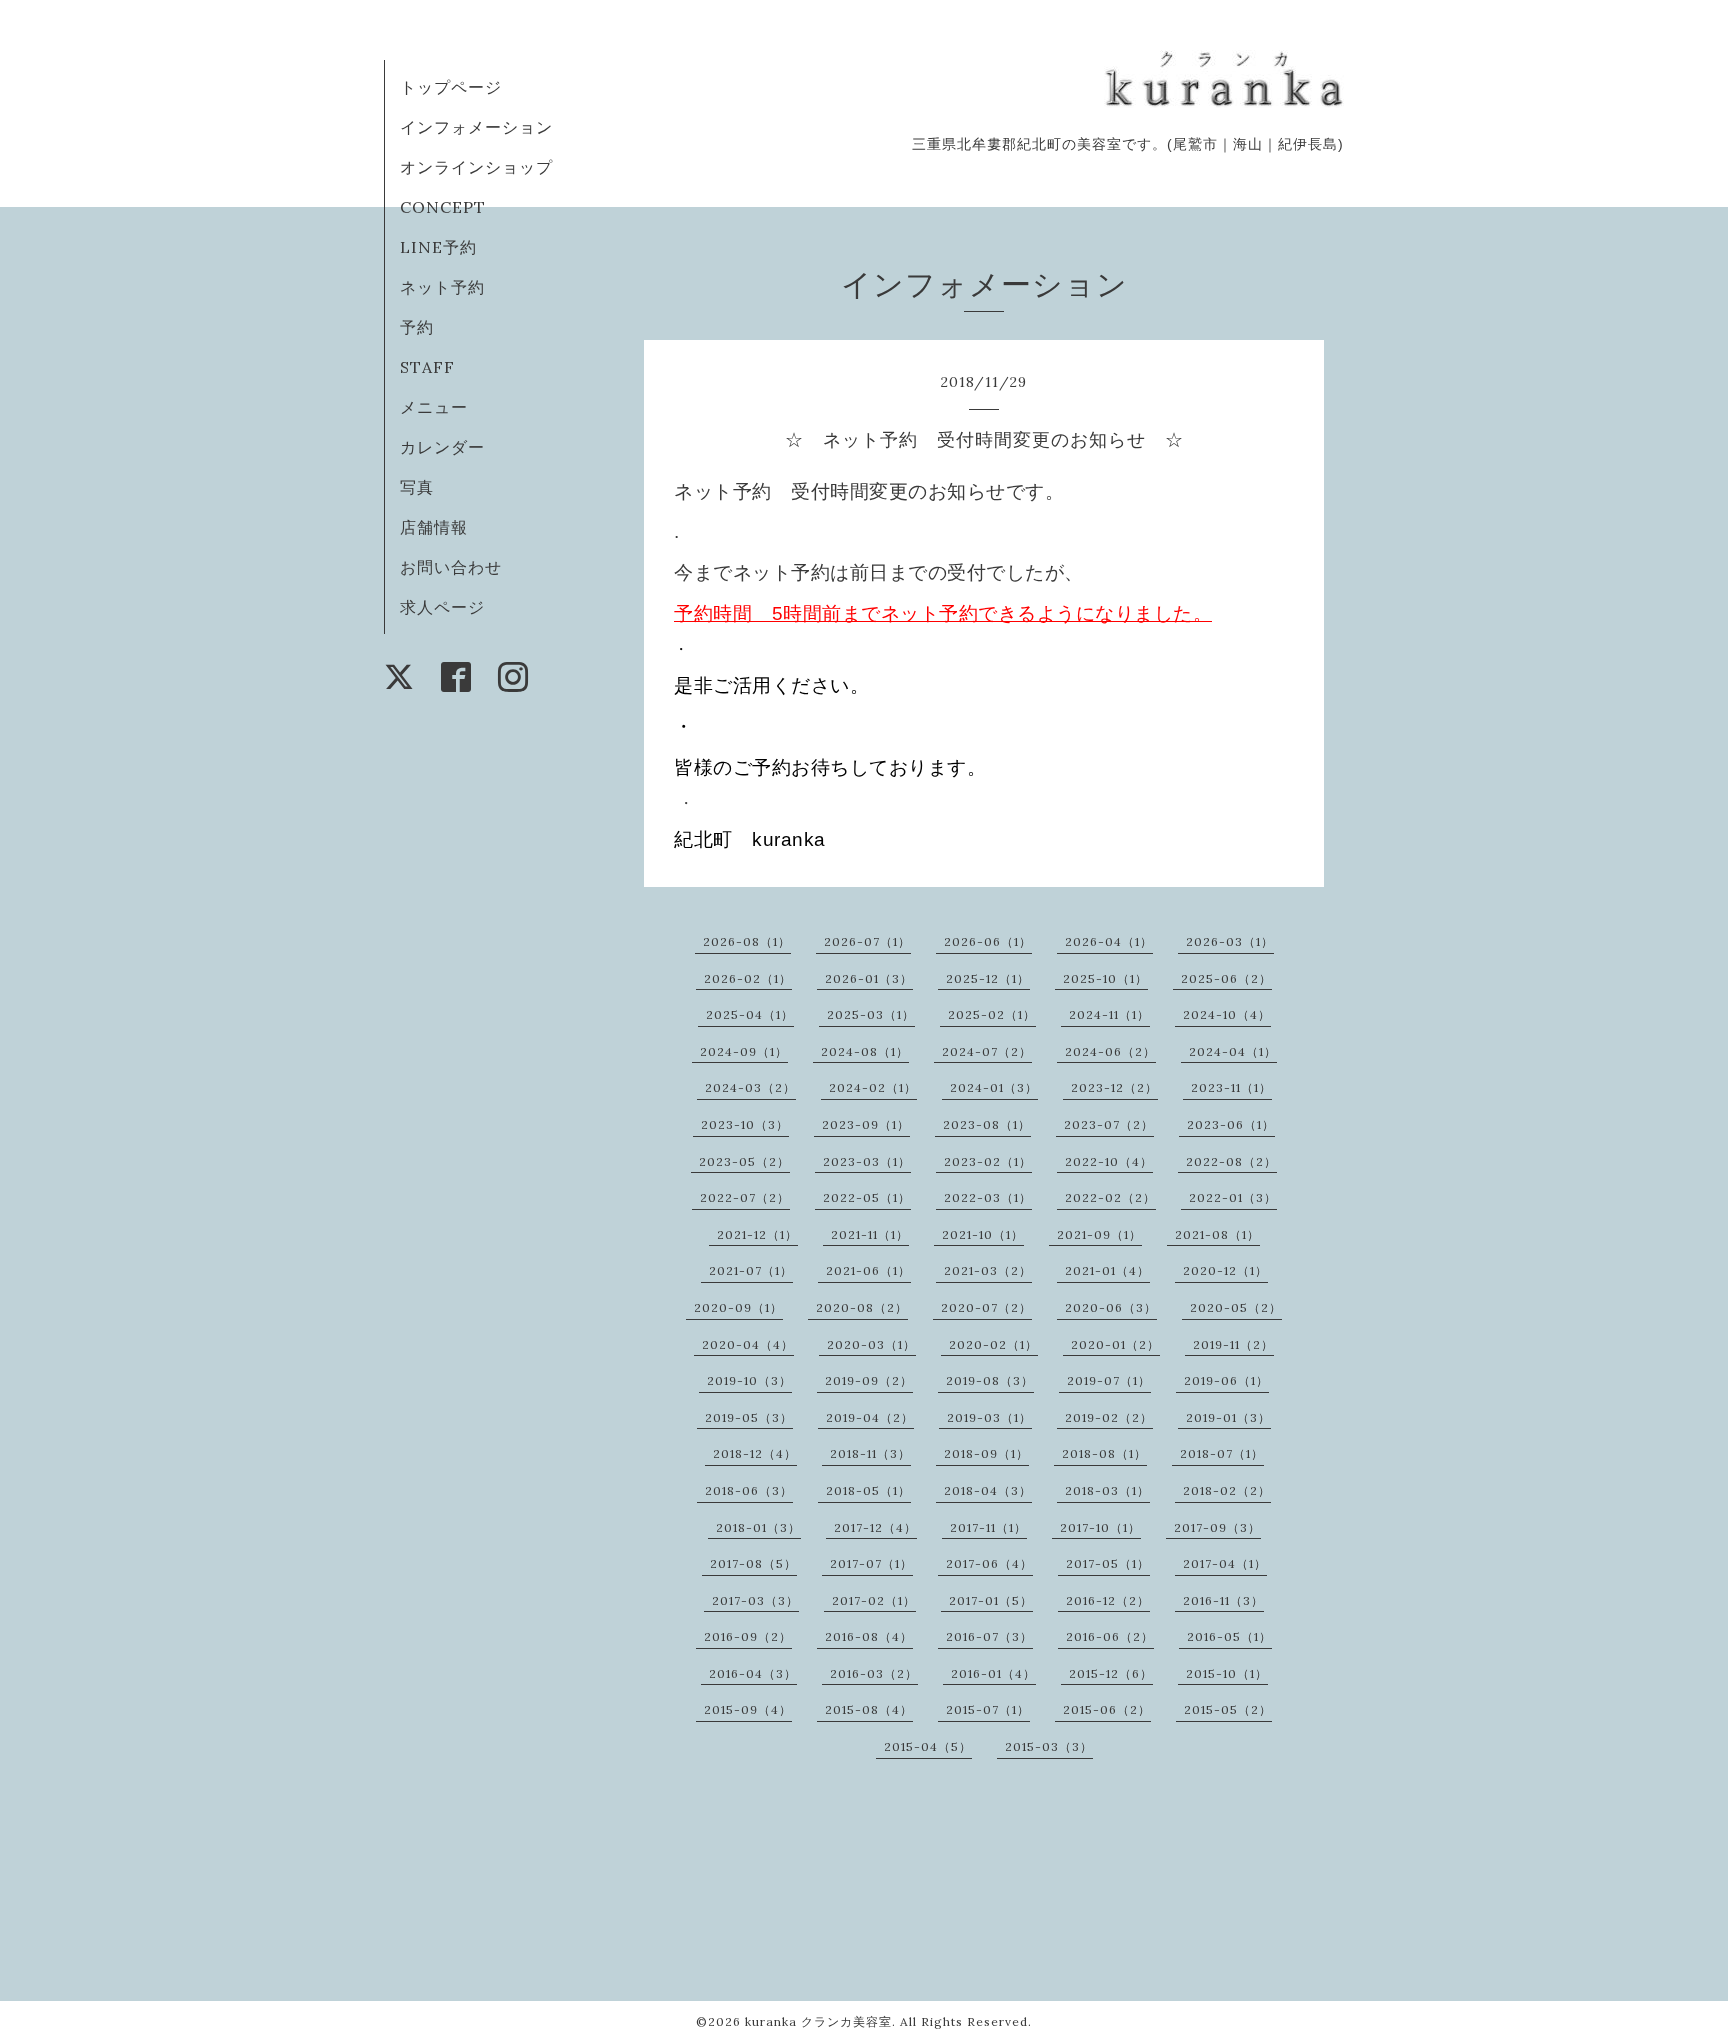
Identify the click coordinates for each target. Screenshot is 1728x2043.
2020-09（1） (738, 1307)
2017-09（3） (1217, 1527)
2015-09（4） (748, 1709)
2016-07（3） (989, 1636)
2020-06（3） (1111, 1307)
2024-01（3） (994, 1087)
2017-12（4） (875, 1527)
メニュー (434, 407)
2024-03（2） (750, 1087)
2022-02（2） (1110, 1197)
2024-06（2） (1110, 1051)
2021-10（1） (983, 1234)
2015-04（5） (928, 1746)
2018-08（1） (1104, 1453)
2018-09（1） (986, 1453)
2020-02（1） (993, 1344)
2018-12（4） (755, 1453)
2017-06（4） (989, 1563)
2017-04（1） (1225, 1563)
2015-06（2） (1107, 1709)
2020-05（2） (1236, 1307)
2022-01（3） (1233, 1197)
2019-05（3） (749, 1417)
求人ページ (442, 607)
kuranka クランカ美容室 (818, 2021)
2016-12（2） (1108, 1600)
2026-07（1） (867, 941)
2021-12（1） (757, 1234)
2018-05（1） (868, 1490)
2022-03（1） (988, 1197)
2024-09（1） (744, 1051)
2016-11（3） (1223, 1600)
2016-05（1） (1229, 1636)
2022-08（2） (1231, 1161)
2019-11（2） (1233, 1344)
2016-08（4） (869, 1636)
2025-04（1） (750, 1014)
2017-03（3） (755, 1600)
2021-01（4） (1107, 1270)
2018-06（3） (749, 1490)
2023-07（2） (1109, 1124)
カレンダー (442, 447)
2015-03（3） (1049, 1746)
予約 (417, 327)
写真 (417, 487)
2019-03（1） (989, 1417)
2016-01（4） (993, 1673)
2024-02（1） (873, 1087)
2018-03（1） (1107, 1490)
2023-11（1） (1231, 1087)
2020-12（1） (1225, 1270)
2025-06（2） (1226, 978)
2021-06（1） (868, 1270)
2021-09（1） (1099, 1234)
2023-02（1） (988, 1161)
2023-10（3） (745, 1124)
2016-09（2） (748, 1636)
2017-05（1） (1108, 1563)
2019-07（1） (1109, 1380)
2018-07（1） (1222, 1453)
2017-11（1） (988, 1527)
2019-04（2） (870, 1417)
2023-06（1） (1231, 1124)
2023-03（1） (867, 1161)
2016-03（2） (874, 1673)
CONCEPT (443, 207)
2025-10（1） (1105, 978)
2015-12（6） (1111, 1673)
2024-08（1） (865, 1051)
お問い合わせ (451, 567)
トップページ (451, 87)
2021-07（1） (751, 1270)
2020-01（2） (1115, 1344)
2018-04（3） (988, 1490)
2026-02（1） (748, 978)
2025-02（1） (992, 1014)
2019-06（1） (1226, 1380)
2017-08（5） (753, 1563)
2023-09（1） (866, 1124)
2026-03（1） (1230, 941)
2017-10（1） (1100, 1527)
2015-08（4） (869, 1709)
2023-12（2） (1114, 1087)
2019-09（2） (869, 1380)
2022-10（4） (1109, 1161)
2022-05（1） (867, 1197)
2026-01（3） (869, 978)
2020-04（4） (748, 1344)
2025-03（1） (871, 1014)
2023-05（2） (744, 1161)
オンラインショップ (476, 167)
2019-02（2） (1109, 1417)
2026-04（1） (1109, 941)
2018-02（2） (1227, 1490)
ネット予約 (442, 287)
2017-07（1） (871, 1563)
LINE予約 (438, 247)
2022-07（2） (745, 1197)
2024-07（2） (987, 1051)
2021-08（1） (1217, 1234)
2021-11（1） (870, 1234)
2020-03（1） (871, 1344)
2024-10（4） (1227, 1014)
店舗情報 (434, 527)
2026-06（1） (988, 941)
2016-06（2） (1110, 1636)
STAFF (427, 367)
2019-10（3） (749, 1380)
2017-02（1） (874, 1600)
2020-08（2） (862, 1307)
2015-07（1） (988, 1709)
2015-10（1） (1227, 1673)
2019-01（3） (1228, 1417)
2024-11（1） (1109, 1014)
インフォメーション (476, 127)
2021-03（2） (988, 1270)
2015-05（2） (1228, 1709)
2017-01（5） (991, 1600)
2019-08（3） (990, 1380)
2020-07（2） (986, 1307)
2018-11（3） (870, 1453)
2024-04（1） (1233, 1051)
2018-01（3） (758, 1527)
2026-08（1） (747, 941)
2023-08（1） (987, 1124)
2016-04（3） (753, 1673)
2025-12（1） (988, 978)
